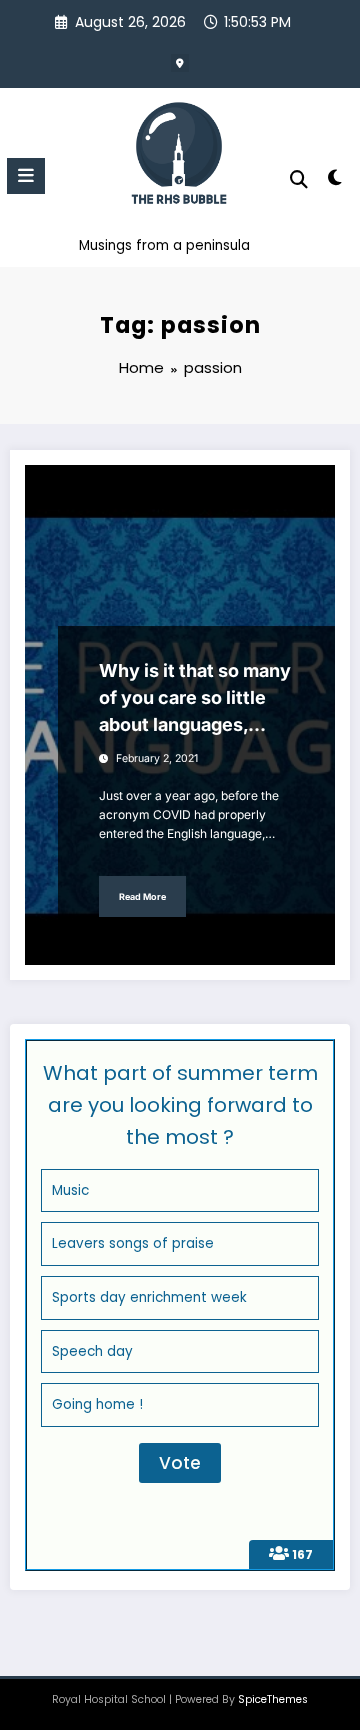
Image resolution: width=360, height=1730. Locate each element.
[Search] (299, 179)
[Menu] (26, 176)
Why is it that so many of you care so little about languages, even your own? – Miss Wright (195, 699)
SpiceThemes (273, 1699)
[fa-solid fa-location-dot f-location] (180, 63)
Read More (142, 896)
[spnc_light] (335, 181)
